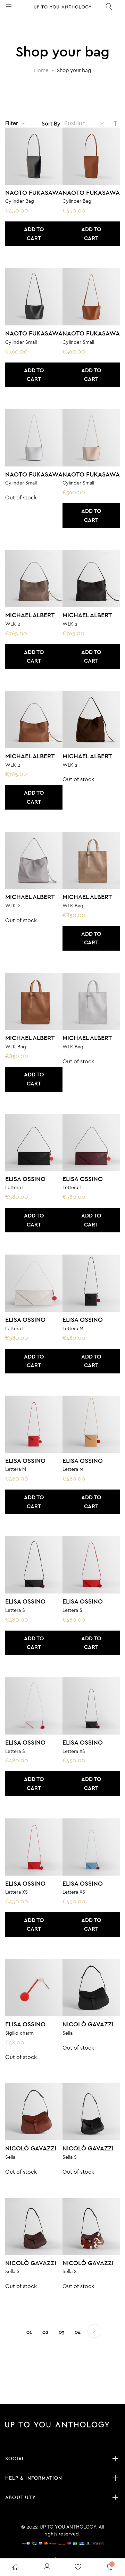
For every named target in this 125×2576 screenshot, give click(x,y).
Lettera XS (74, 1751)
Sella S (70, 2157)
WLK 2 (13, 624)
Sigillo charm (19, 2033)
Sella (68, 2033)
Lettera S (15, 1610)
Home (41, 70)
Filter (12, 123)
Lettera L (15, 1187)
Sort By (51, 123)
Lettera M (73, 1328)
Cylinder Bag (20, 201)
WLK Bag (73, 906)
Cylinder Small (21, 342)
